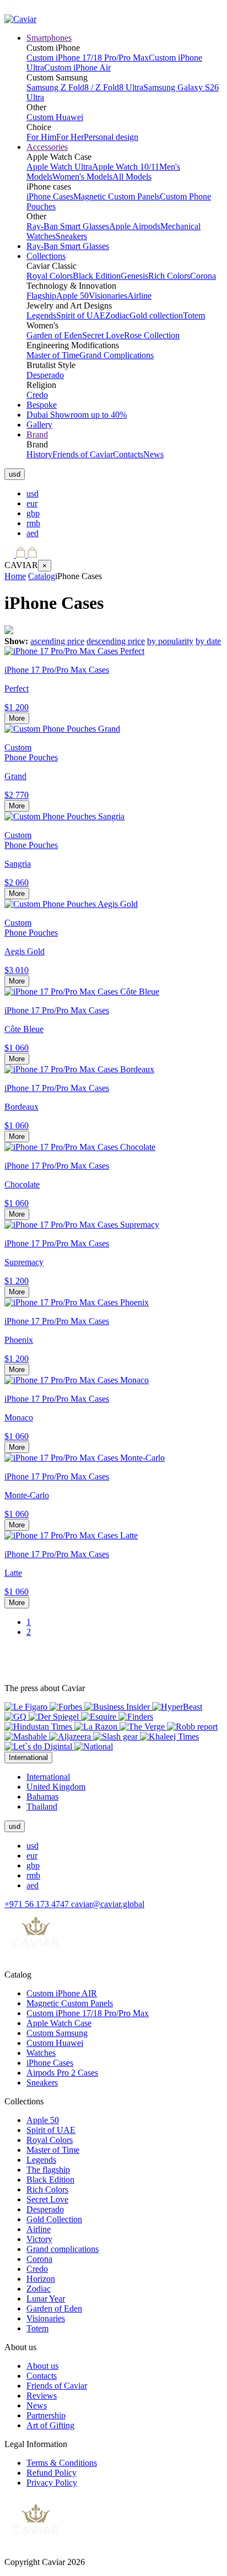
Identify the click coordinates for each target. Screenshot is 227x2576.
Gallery (39, 425)
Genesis (134, 276)
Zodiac (117, 315)
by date (208, 641)
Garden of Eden (54, 335)
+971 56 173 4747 (38, 1904)
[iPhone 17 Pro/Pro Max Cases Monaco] (77, 1380)
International (48, 1777)
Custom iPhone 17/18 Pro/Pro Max (88, 58)
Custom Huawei (55, 117)
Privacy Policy (52, 2483)
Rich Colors (169, 276)
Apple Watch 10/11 (126, 167)
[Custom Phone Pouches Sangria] (64, 816)
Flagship (41, 296)
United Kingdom (56, 1787)
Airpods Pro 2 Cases (62, 2073)
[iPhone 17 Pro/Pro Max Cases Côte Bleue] (82, 992)
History (39, 454)
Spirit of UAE (81, 315)
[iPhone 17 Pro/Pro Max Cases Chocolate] (80, 1147)
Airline (139, 296)
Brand (37, 434)
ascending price (57, 641)
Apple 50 (72, 296)
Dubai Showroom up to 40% (77, 415)
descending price (116, 641)
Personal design (111, 137)
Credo (37, 395)
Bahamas (42, 1797)
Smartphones (49, 38)
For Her (70, 137)
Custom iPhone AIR (62, 1993)
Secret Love (103, 335)
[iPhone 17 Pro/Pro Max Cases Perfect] (74, 651)
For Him (41, 137)
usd (33, 493)
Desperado (45, 375)
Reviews (42, 2396)
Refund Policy (52, 2473)
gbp (33, 513)
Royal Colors (50, 276)
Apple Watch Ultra (59, 167)
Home (15, 576)
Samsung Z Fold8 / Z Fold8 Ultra (85, 87)
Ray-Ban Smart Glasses (68, 226)
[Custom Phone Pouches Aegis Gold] (71, 904)
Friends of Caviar (83, 454)
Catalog (42, 576)
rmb (33, 523)
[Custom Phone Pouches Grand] (62, 729)
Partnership (46, 2415)
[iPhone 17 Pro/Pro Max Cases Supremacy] (82, 1225)
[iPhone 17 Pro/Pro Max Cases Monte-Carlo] (85, 1458)
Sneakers (71, 236)
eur (32, 503)
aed (33, 533)
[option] (125, 494)
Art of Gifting (50, 2425)
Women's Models (82, 177)
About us (42, 2366)
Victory (39, 2239)
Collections (46, 256)
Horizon (41, 2279)
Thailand (42, 1807)
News (153, 454)
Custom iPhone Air (77, 67)
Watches (41, 2053)
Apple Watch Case (59, 2023)
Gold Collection (54, 2219)
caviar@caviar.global (108, 1904)
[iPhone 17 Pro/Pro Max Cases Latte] (71, 1535)
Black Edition (97, 276)
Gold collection (156, 315)
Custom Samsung (57, 2033)
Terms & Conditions (62, 2463)
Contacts (128, 454)
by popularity (170, 641)
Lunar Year (46, 2299)
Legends (41, 315)
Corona (203, 276)
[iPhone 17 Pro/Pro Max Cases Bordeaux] (79, 1069)
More (17, 718)
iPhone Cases (50, 196)
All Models (132, 177)
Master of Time (53, 355)
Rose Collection (152, 335)
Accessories (47, 147)
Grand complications (63, 2249)
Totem (194, 315)
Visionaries (108, 296)
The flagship (48, 2170)
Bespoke (42, 405)
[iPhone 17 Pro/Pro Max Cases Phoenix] (77, 1302)
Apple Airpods (135, 226)
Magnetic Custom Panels (117, 196)
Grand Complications (117, 355)
